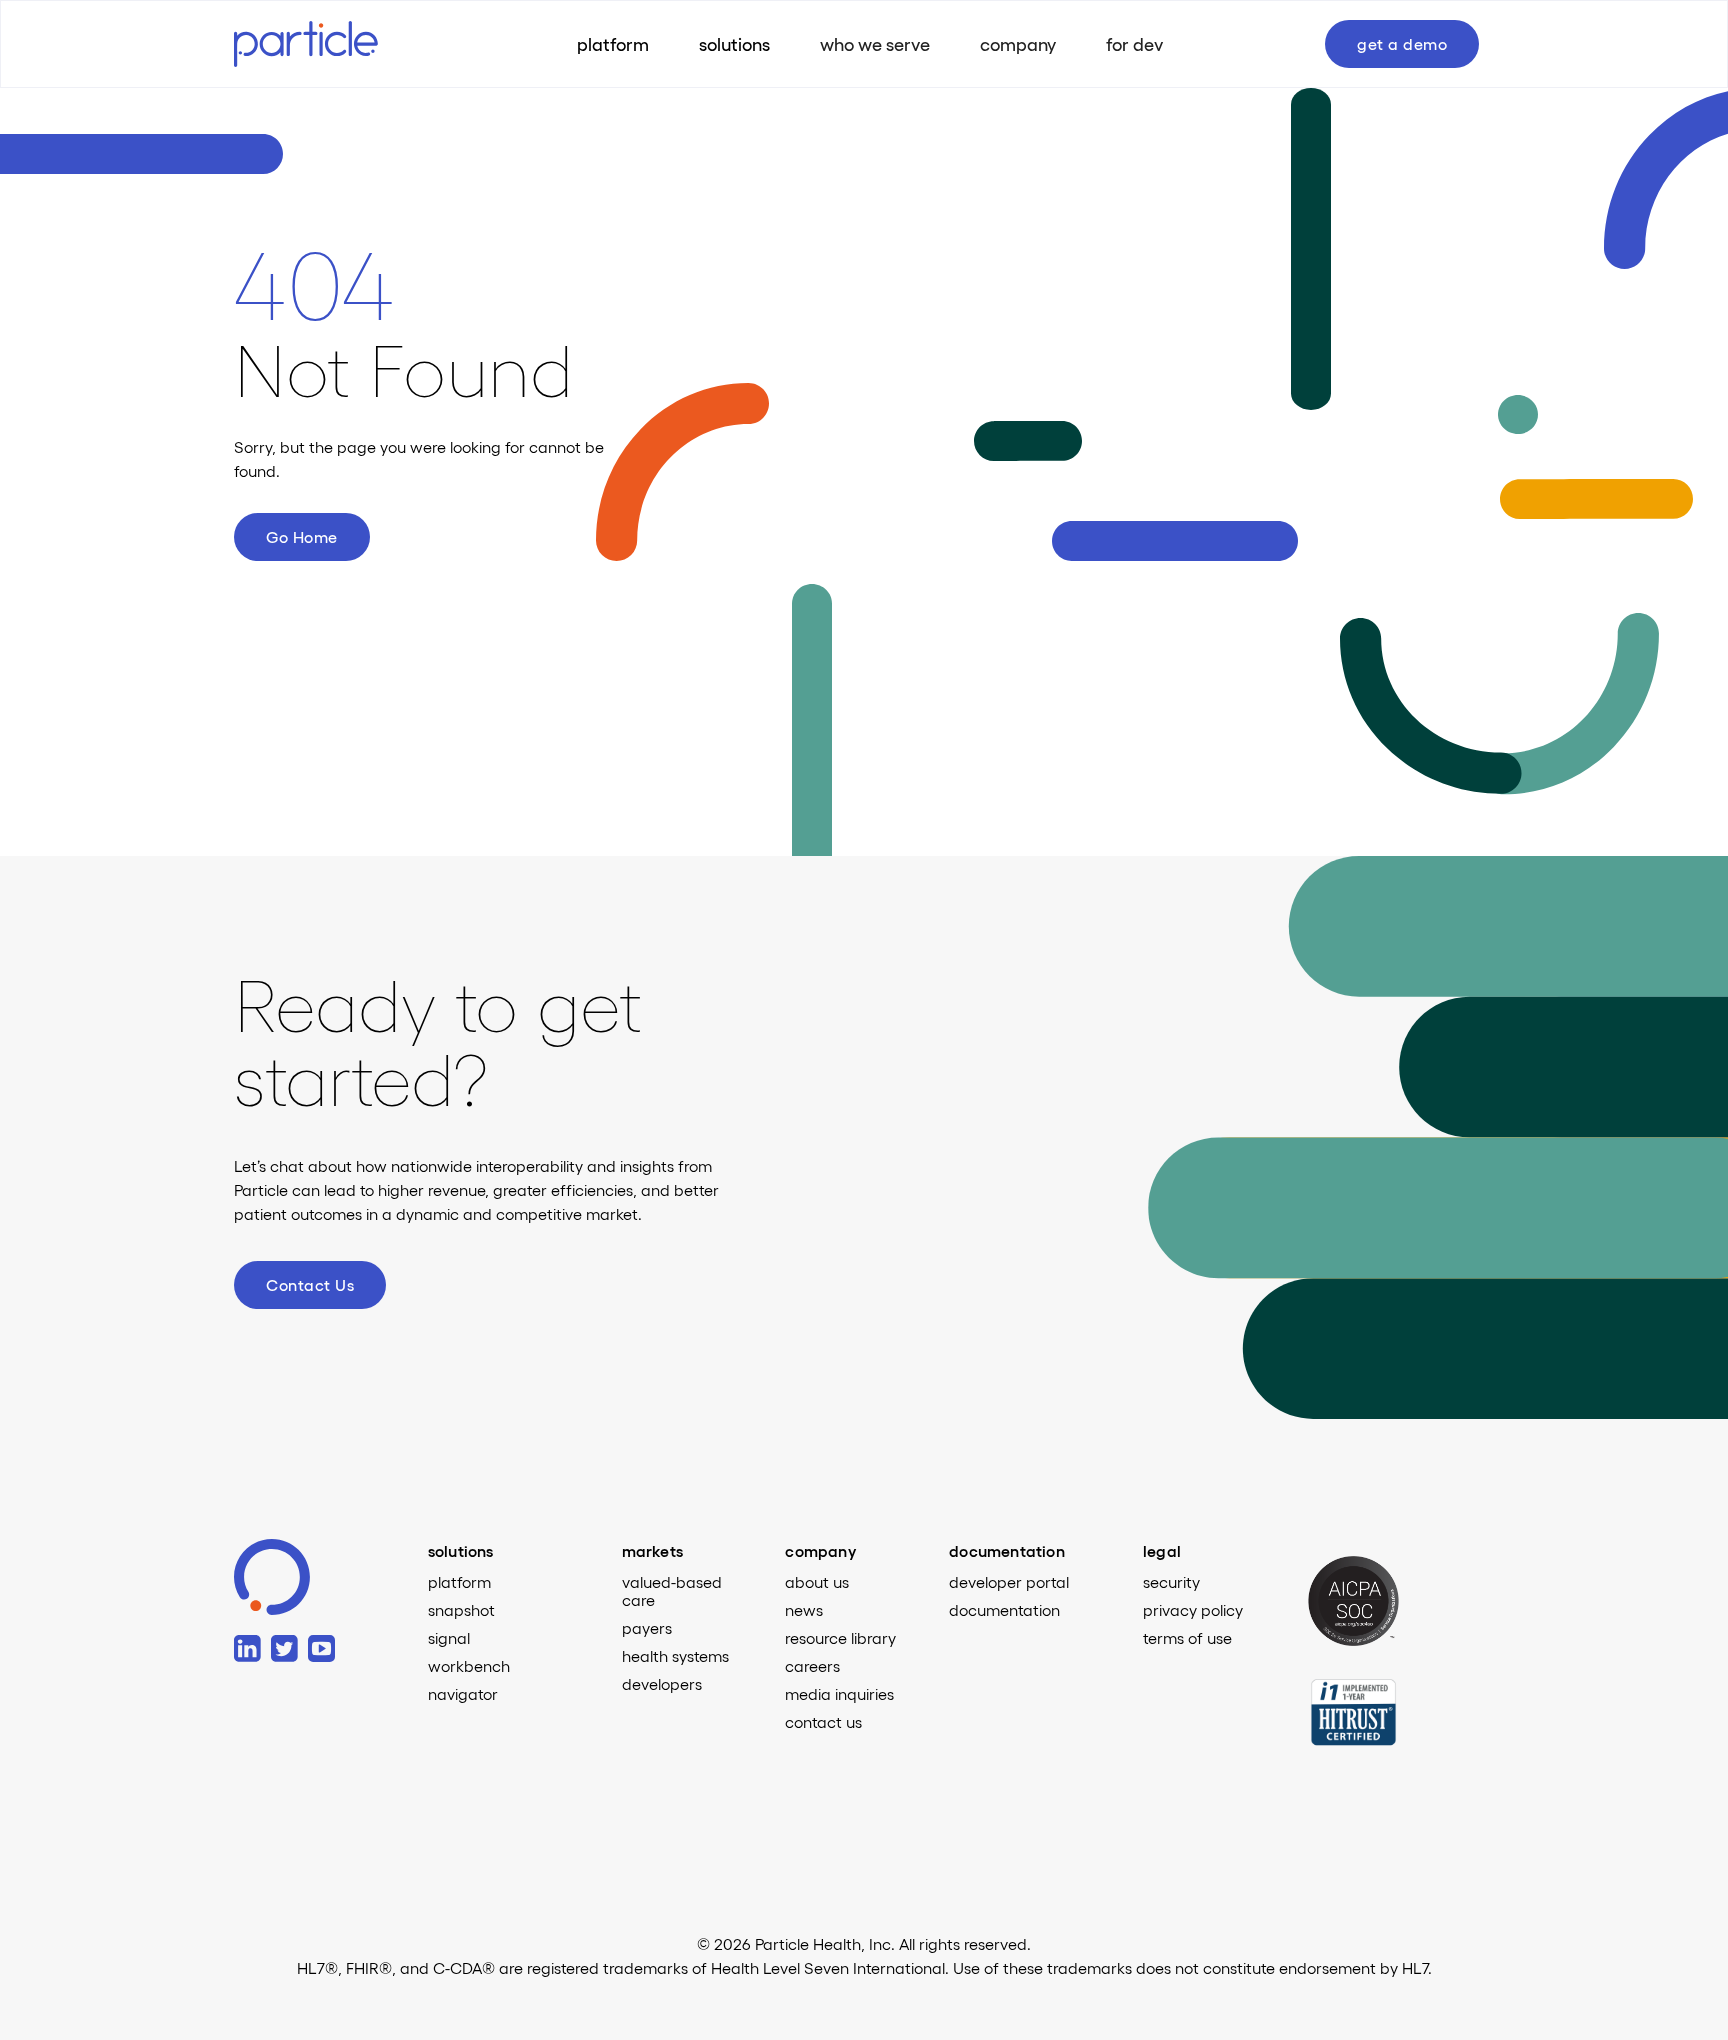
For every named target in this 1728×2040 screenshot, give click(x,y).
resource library (840, 1638)
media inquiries (839, 1694)
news (804, 1610)
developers (662, 1684)
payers (647, 1628)
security (1171, 1582)
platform (459, 1582)
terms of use (1187, 1638)
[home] (324, 43)
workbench (469, 1666)
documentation (1004, 1610)
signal (449, 1638)
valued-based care (672, 1591)
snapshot (461, 1610)
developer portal (1009, 1582)
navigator (463, 1694)
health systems (675, 1656)
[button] (734, 44)
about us (817, 1582)
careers (812, 1666)
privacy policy (1193, 1610)
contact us (823, 1722)
